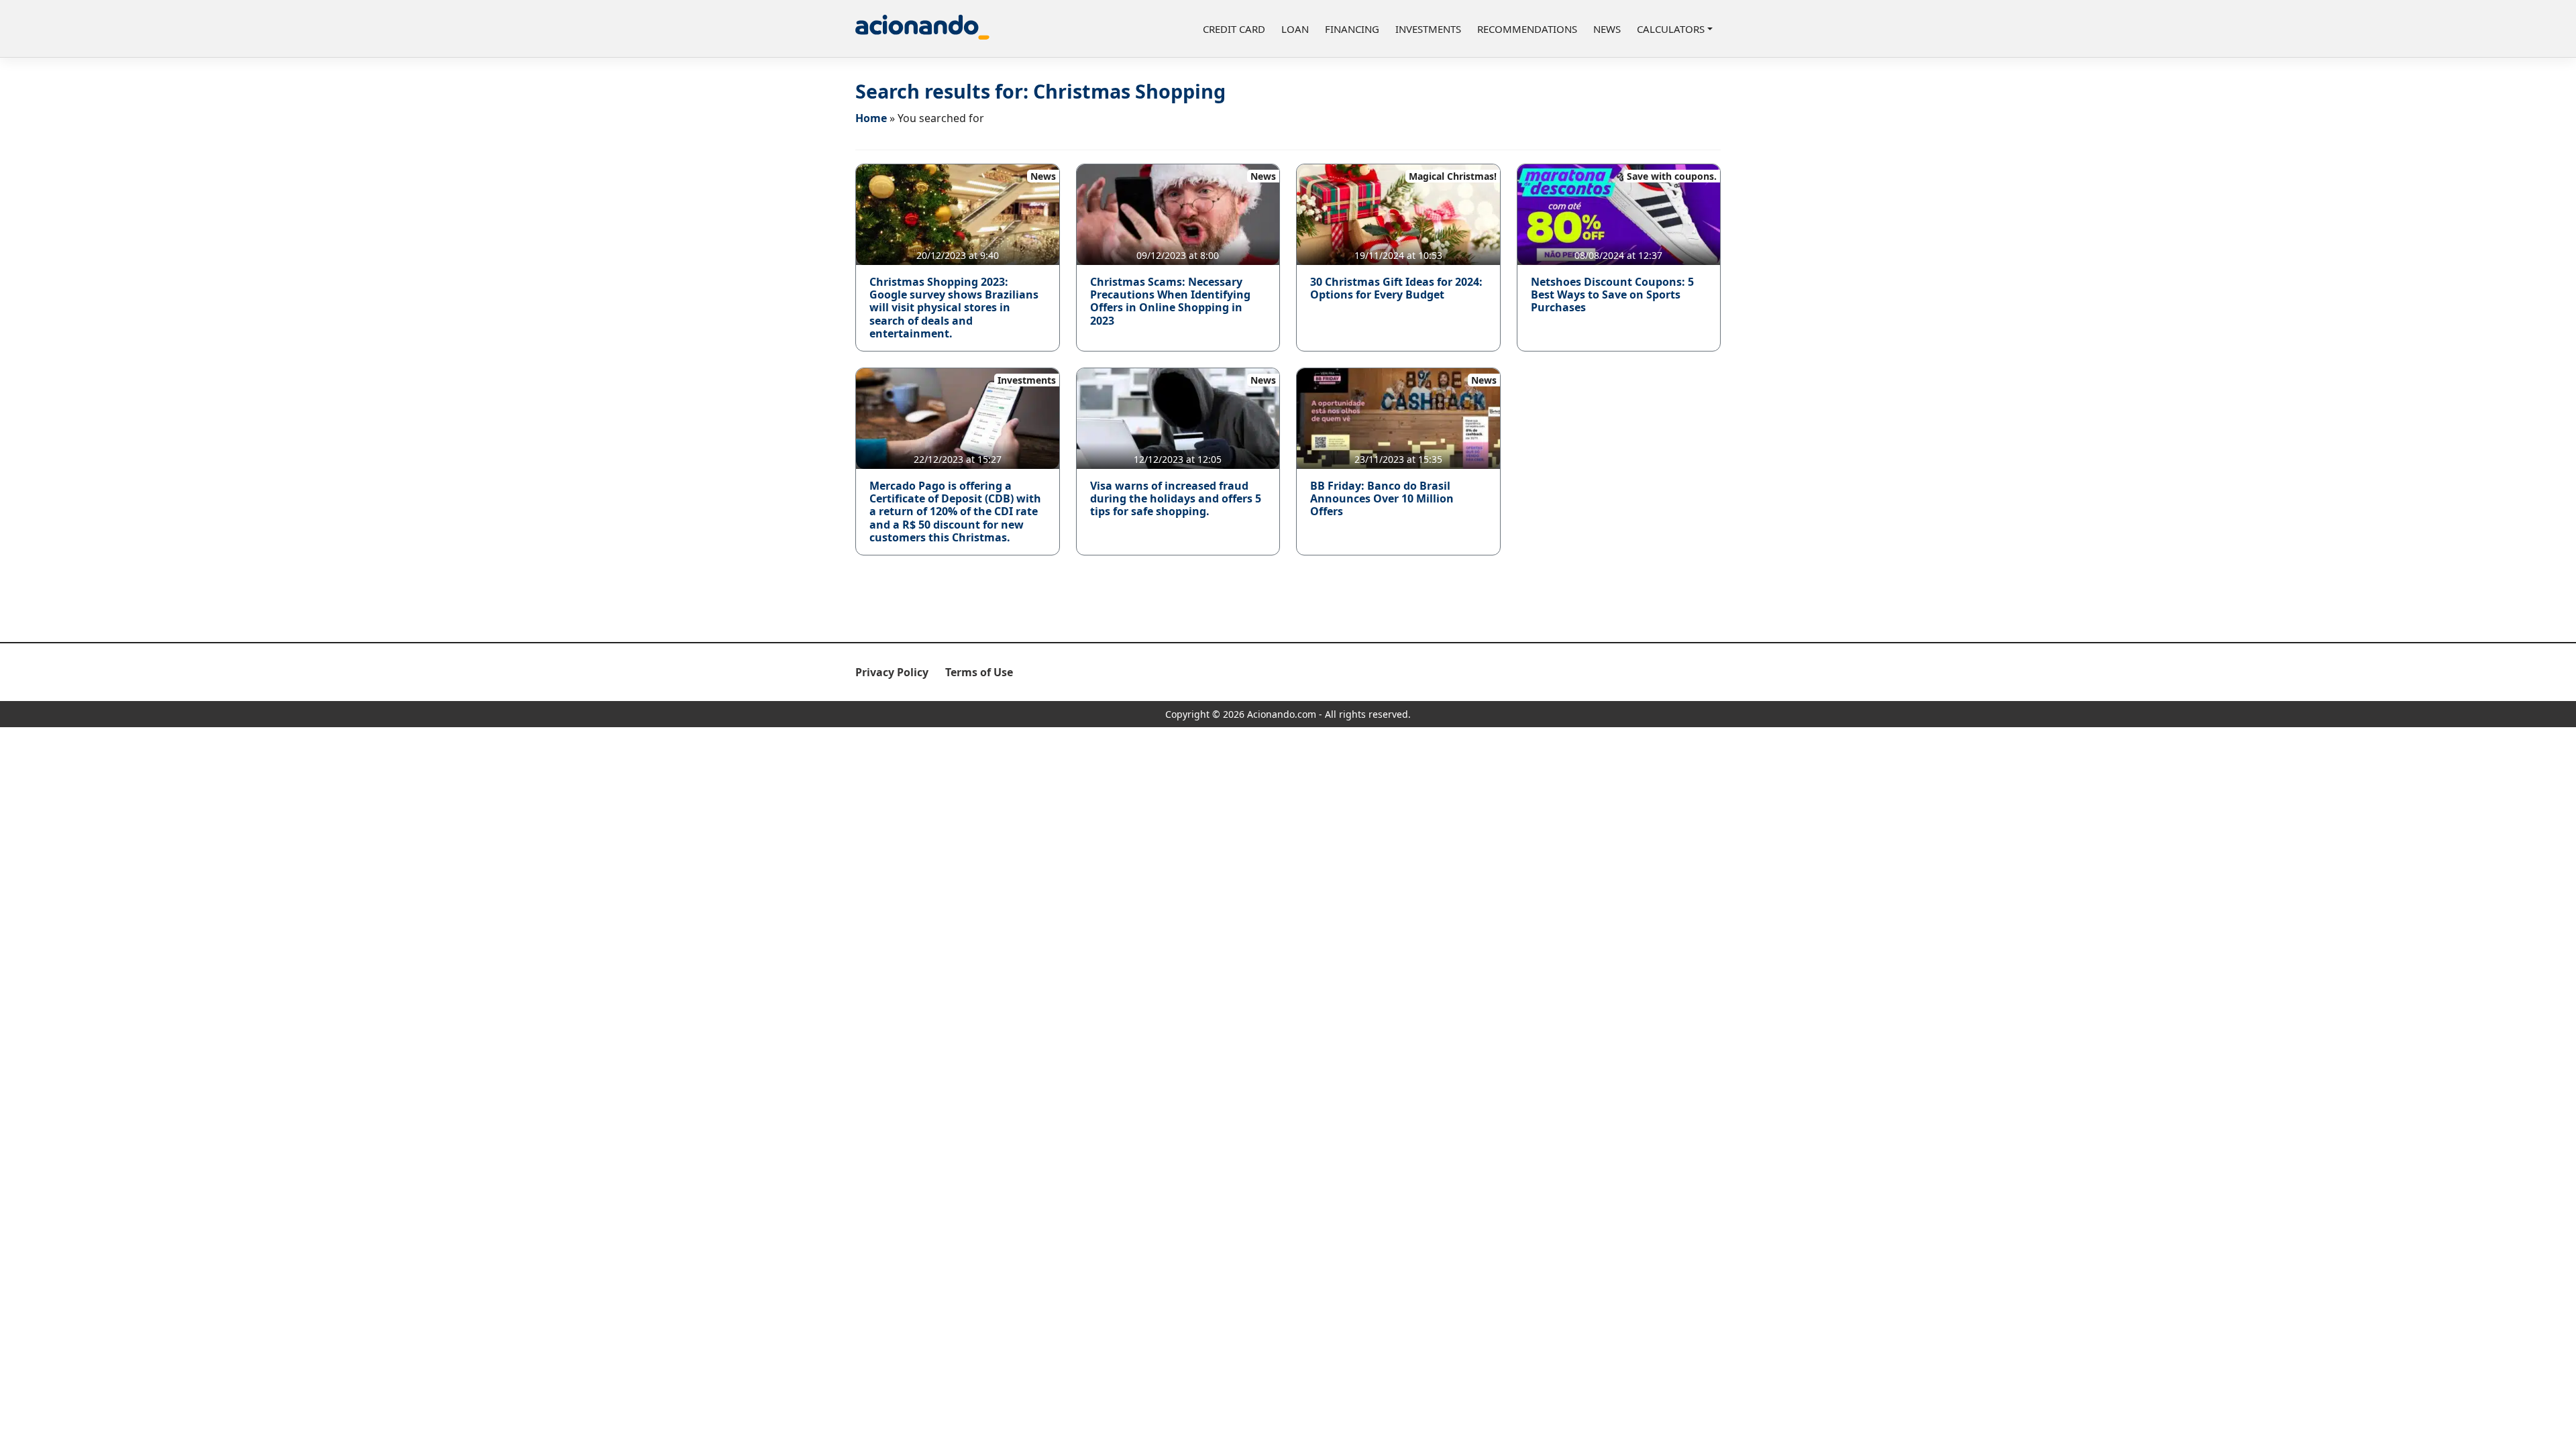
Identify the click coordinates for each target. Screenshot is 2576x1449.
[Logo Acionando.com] (922, 29)
